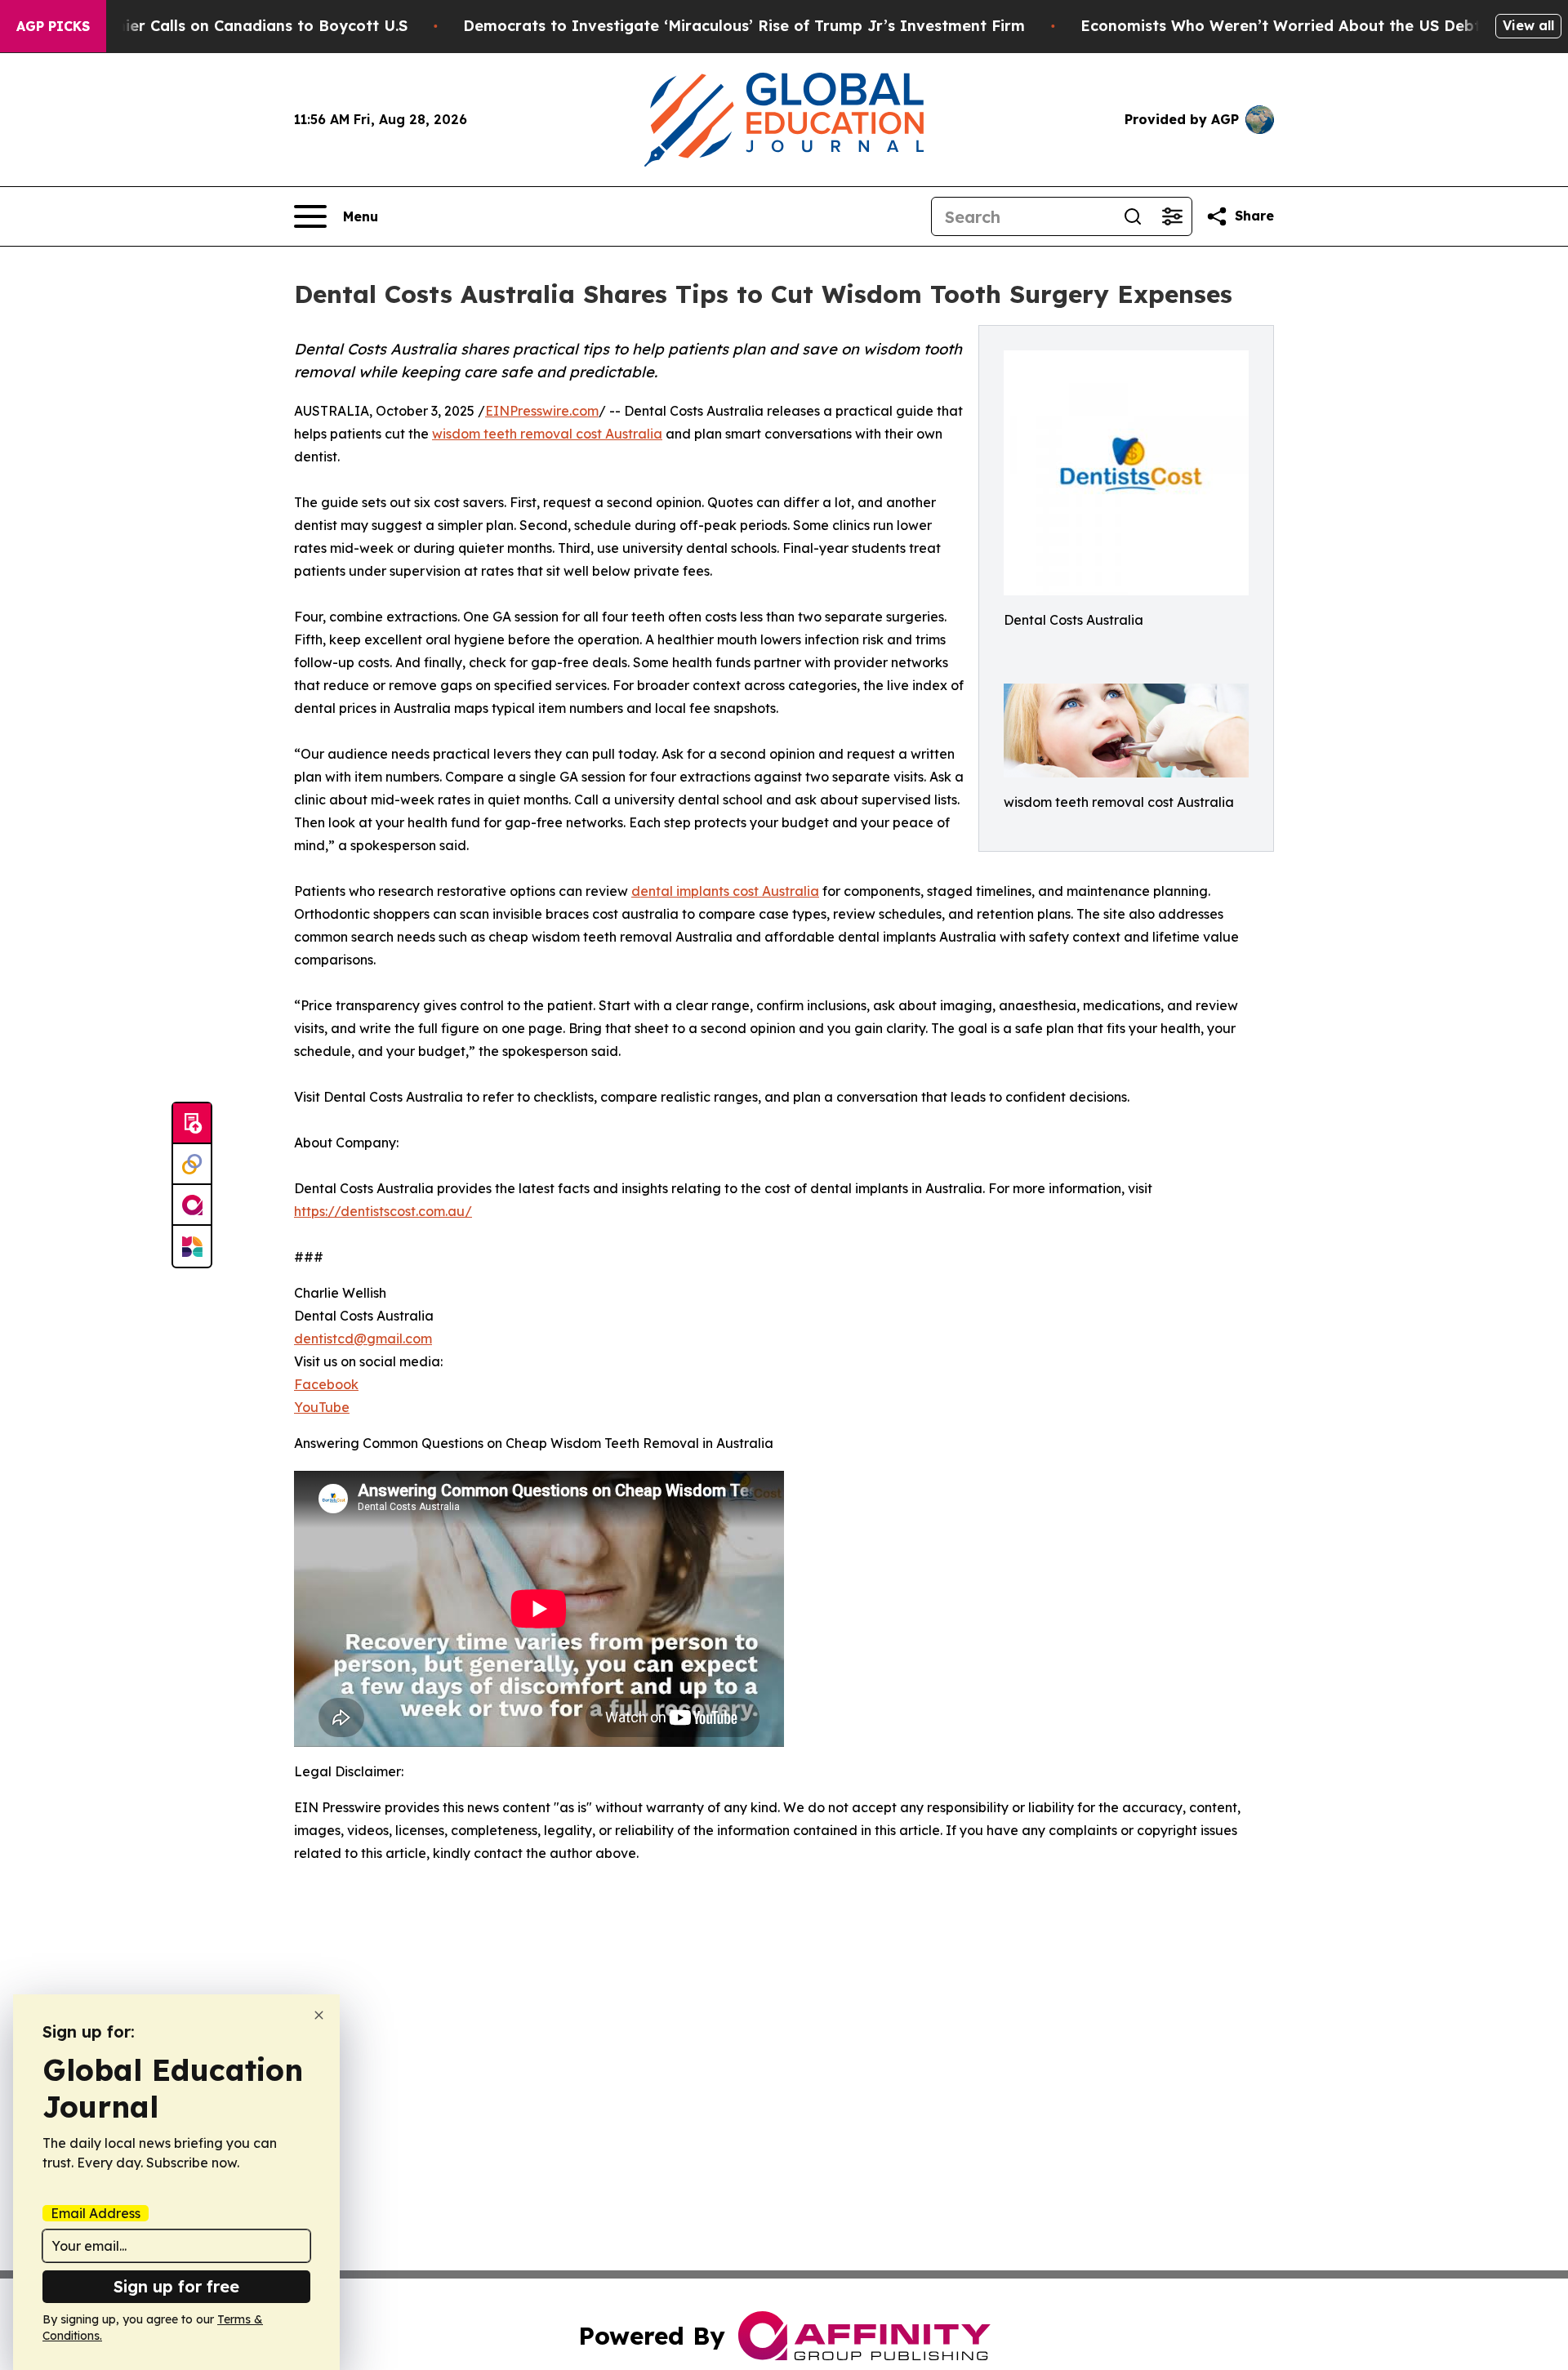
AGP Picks (53, 26)
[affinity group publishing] (192, 1205)
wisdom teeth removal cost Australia (547, 434)
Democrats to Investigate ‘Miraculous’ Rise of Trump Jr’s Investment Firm (744, 26)
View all (1528, 25)
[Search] (1133, 216)
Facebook (326, 1384)
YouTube (322, 1407)
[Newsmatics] (192, 1246)
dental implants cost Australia (725, 891)
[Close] (319, 2015)
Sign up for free (176, 2286)
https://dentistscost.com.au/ (383, 1211)
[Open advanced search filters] (1172, 216)
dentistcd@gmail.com (363, 1339)
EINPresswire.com (542, 411)
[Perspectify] (192, 1165)
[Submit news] (192, 1124)
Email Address (96, 2213)
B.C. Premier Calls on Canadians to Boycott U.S (231, 26)
